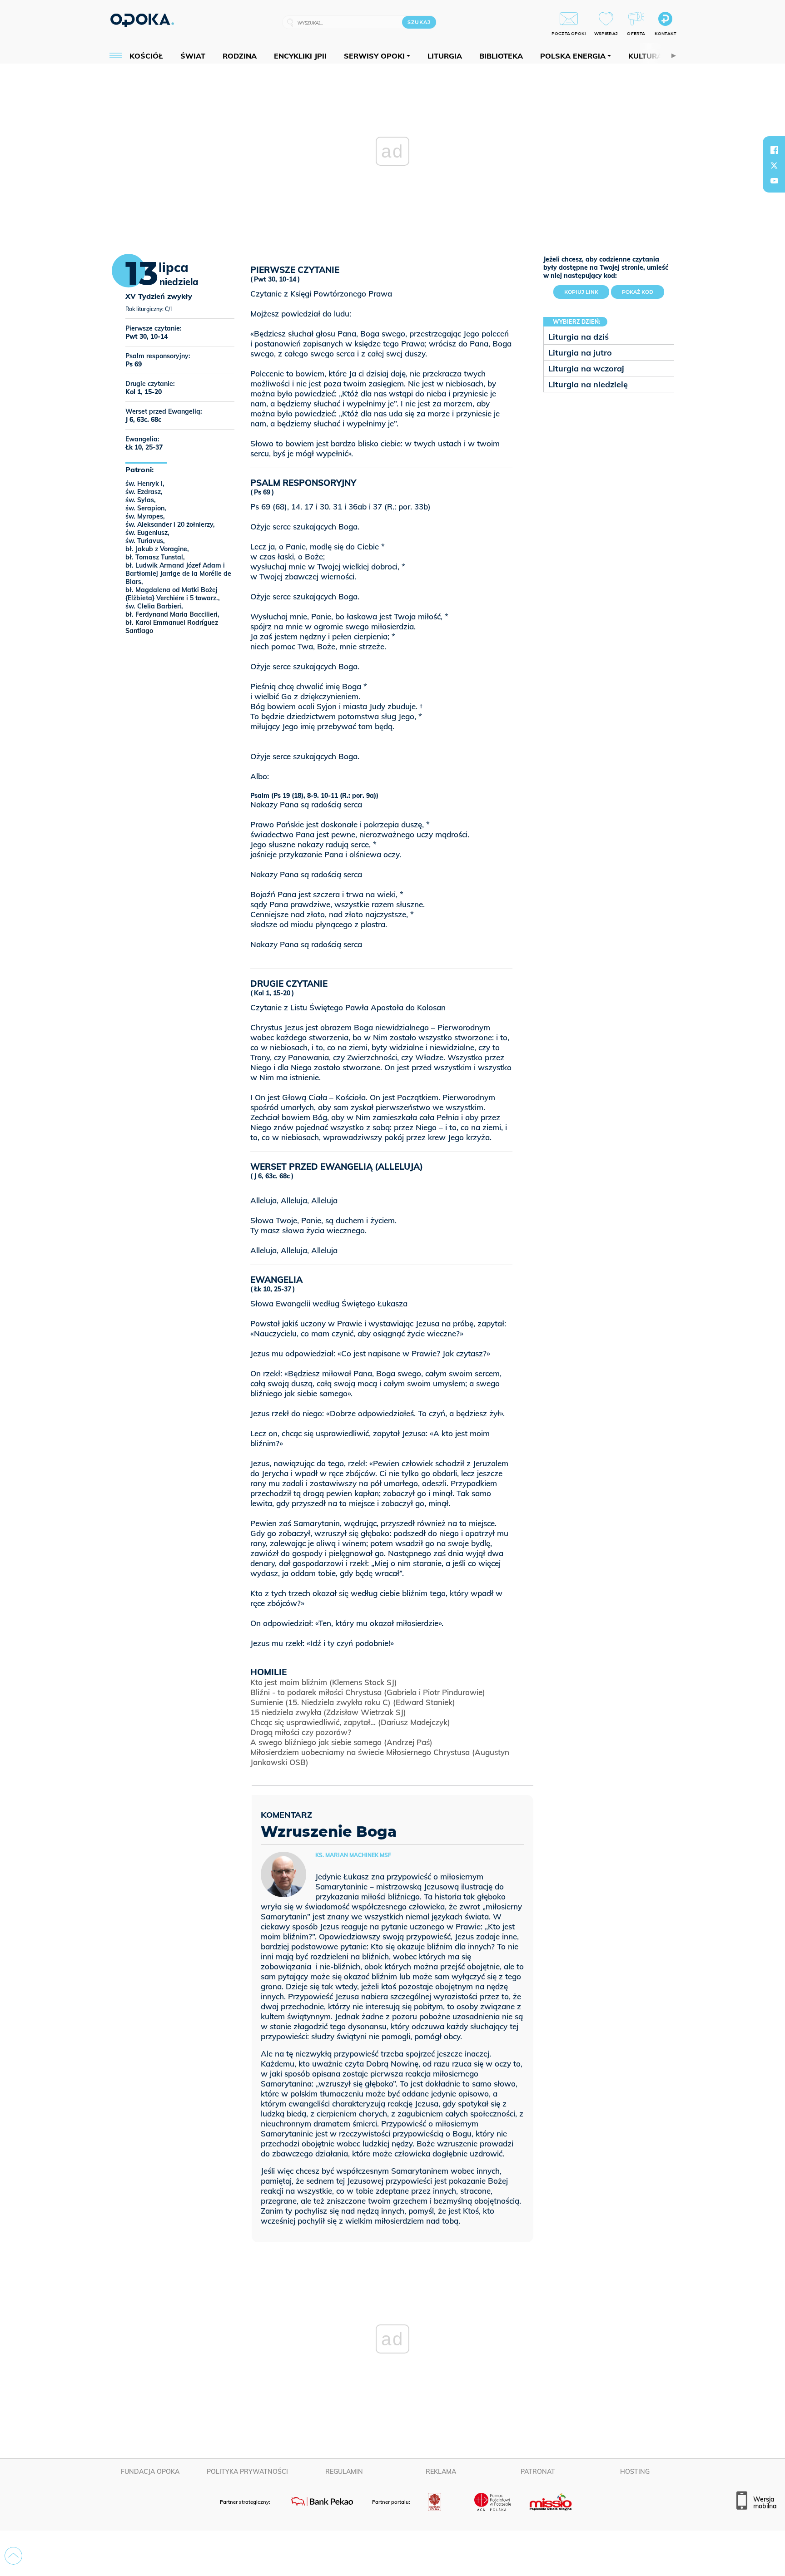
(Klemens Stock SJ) (324, 1682)
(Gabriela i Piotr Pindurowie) (368, 1692)
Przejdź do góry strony (13, 2556)
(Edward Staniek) (353, 1702)
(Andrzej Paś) (341, 1742)
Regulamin (344, 2472)
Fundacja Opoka (150, 2472)
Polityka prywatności (247, 2472)
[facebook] (774, 150)
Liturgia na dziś (579, 337)
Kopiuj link (587, 290)
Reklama (441, 2472)
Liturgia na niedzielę (588, 384)
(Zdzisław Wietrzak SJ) (328, 1712)
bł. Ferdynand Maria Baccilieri (171, 614)
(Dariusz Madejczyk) (350, 1722)
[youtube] (774, 181)
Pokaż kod (638, 292)
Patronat (538, 2472)
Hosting (635, 2472)
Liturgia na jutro (580, 353)
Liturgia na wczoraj (586, 368)
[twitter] (774, 165)
